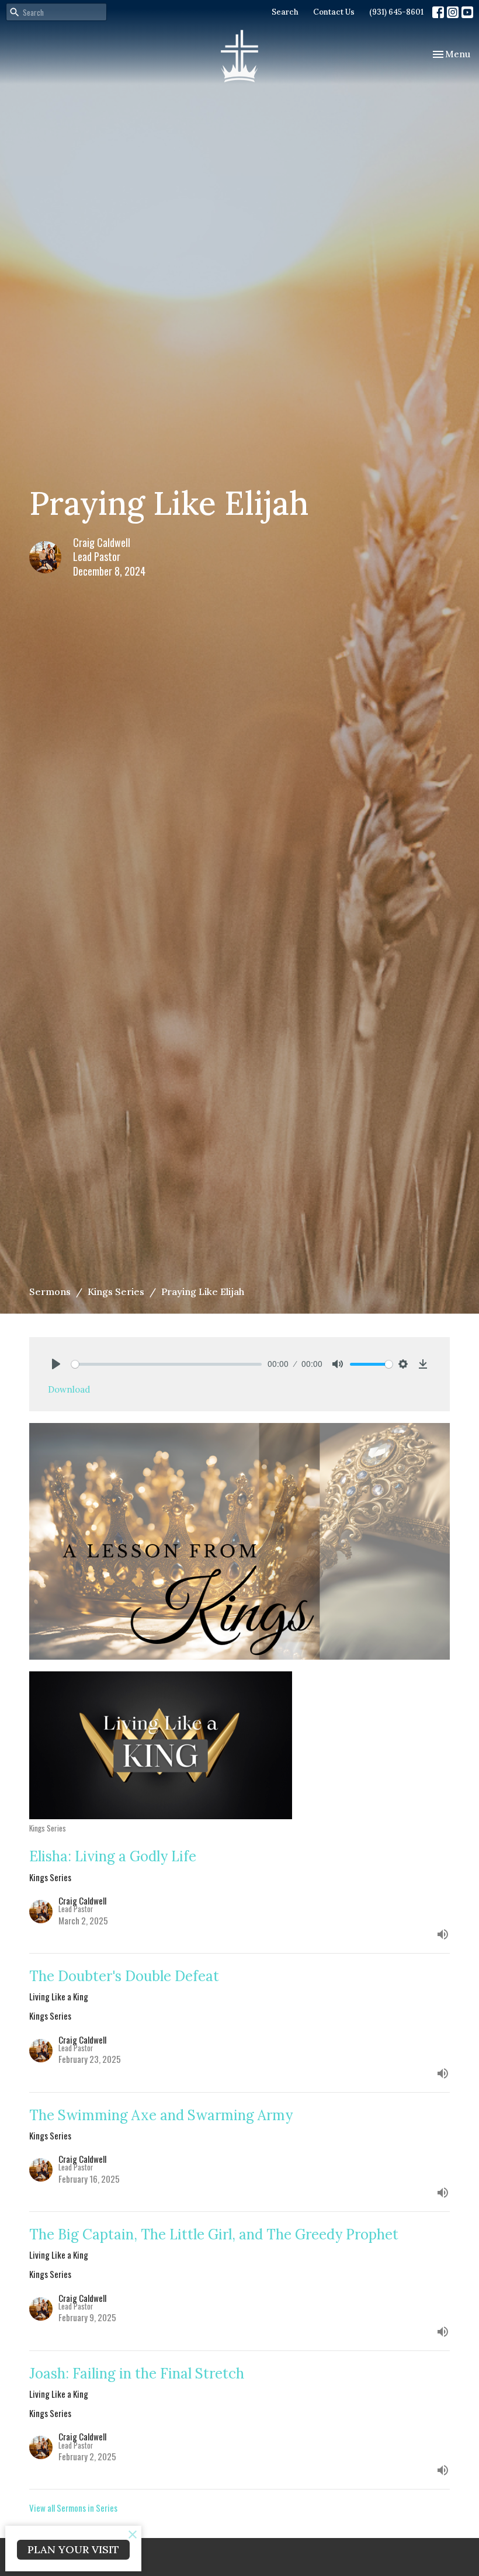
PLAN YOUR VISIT (73, 2549)
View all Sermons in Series (73, 2508)
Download (69, 1389)
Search (285, 12)
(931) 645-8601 (396, 12)
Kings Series (116, 1292)
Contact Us (334, 12)
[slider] (166, 1364)
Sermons (50, 1292)
